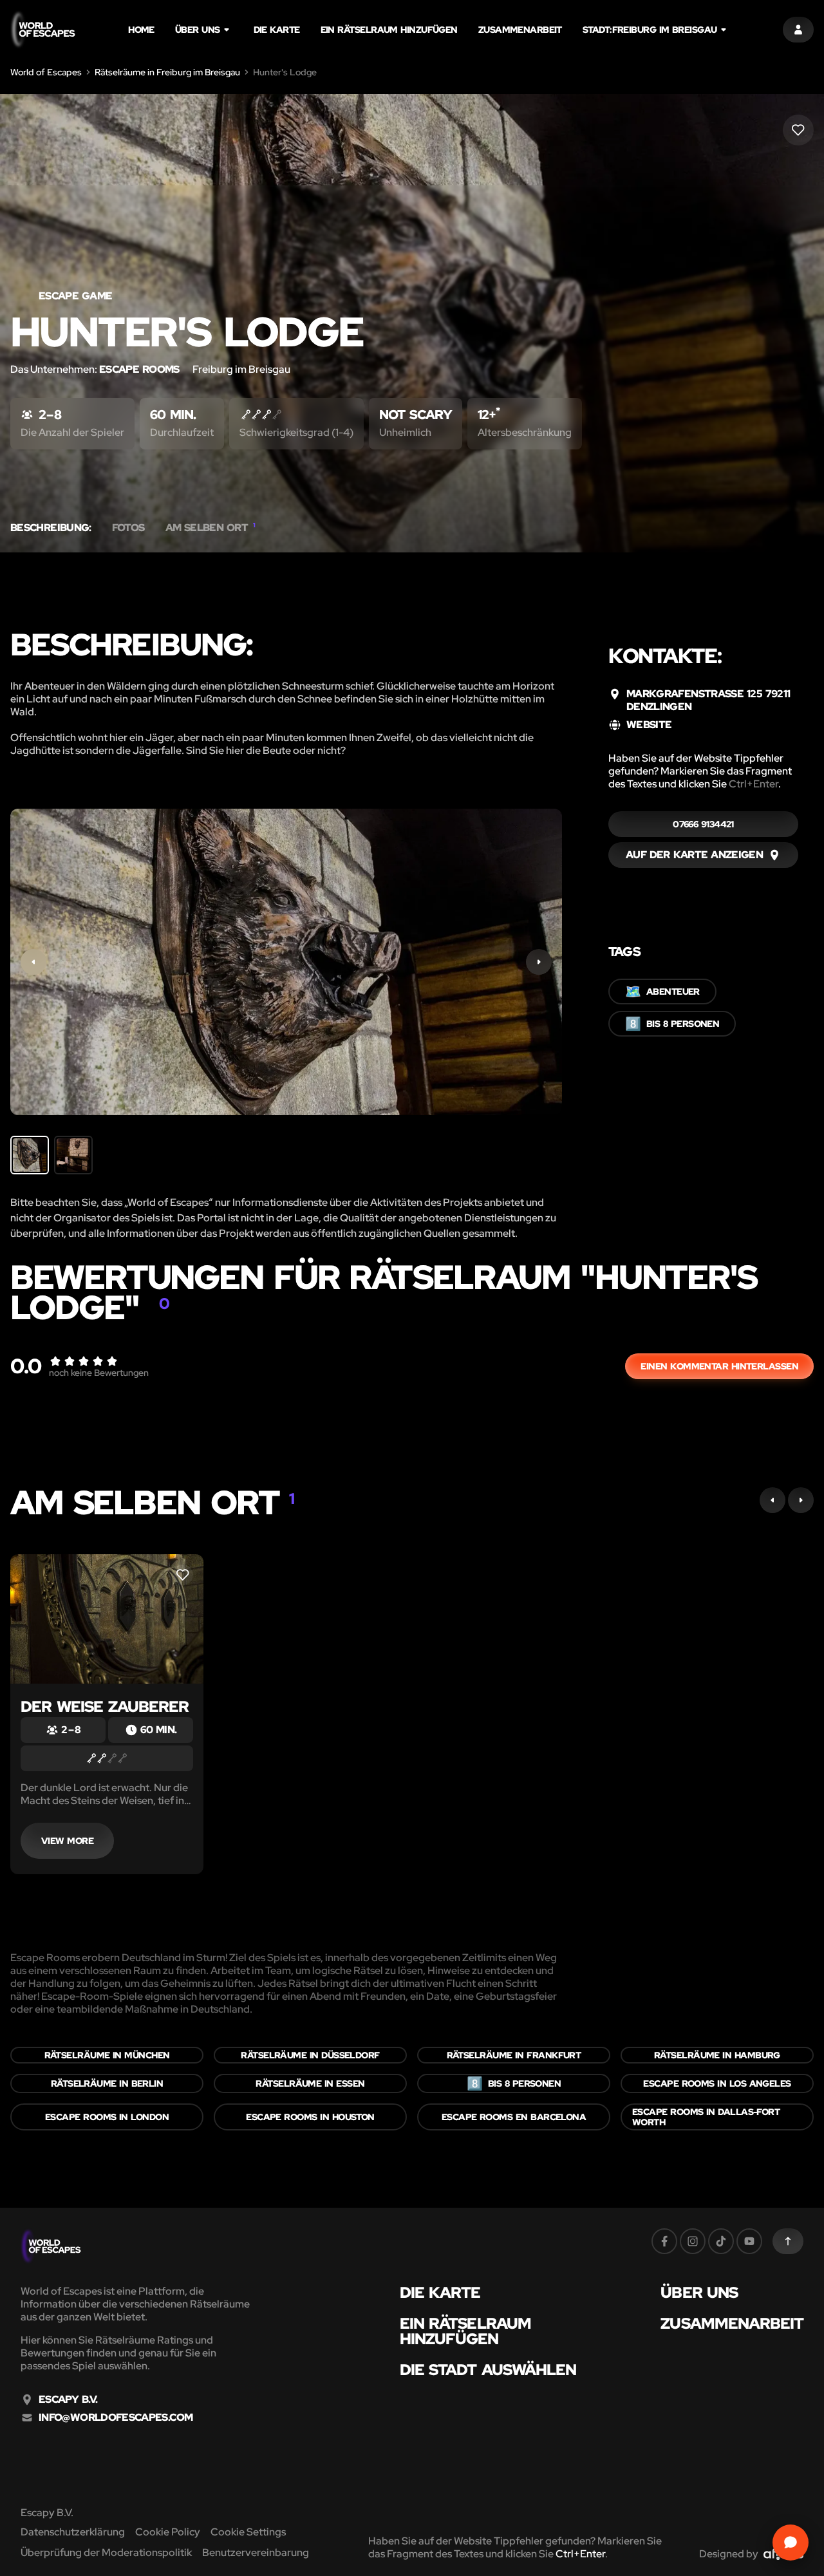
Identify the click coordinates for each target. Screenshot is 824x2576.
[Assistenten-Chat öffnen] (791, 2543)
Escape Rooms (141, 369)
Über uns (198, 30)
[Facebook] (664, 2241)
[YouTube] (749, 2241)
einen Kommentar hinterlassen (719, 1366)
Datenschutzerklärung (73, 2532)
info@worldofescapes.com (116, 2418)
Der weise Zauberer (105, 1706)
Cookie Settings (248, 2532)
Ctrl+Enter (754, 784)
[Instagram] (693, 2241)
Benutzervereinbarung (256, 2552)
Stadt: (650, 30)
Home (141, 30)
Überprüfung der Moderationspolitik (106, 2552)
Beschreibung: (51, 528)
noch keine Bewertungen (99, 1373)
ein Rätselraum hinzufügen (389, 30)
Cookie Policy (168, 2532)
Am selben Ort (211, 528)
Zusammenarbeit (520, 30)
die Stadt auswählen (488, 2370)
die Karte (277, 30)
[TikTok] (721, 2241)
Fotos (128, 528)
